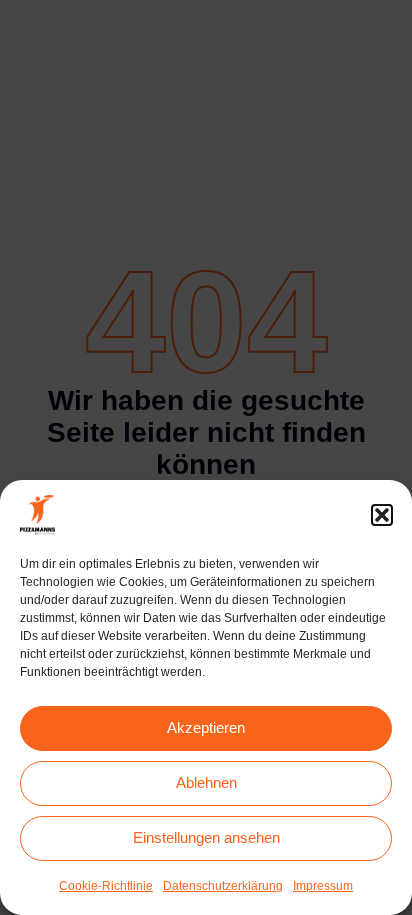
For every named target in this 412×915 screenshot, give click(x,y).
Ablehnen (206, 782)
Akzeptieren (206, 727)
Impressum (323, 886)
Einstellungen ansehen (206, 837)
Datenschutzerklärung (223, 886)
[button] (382, 515)
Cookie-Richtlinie (106, 886)
